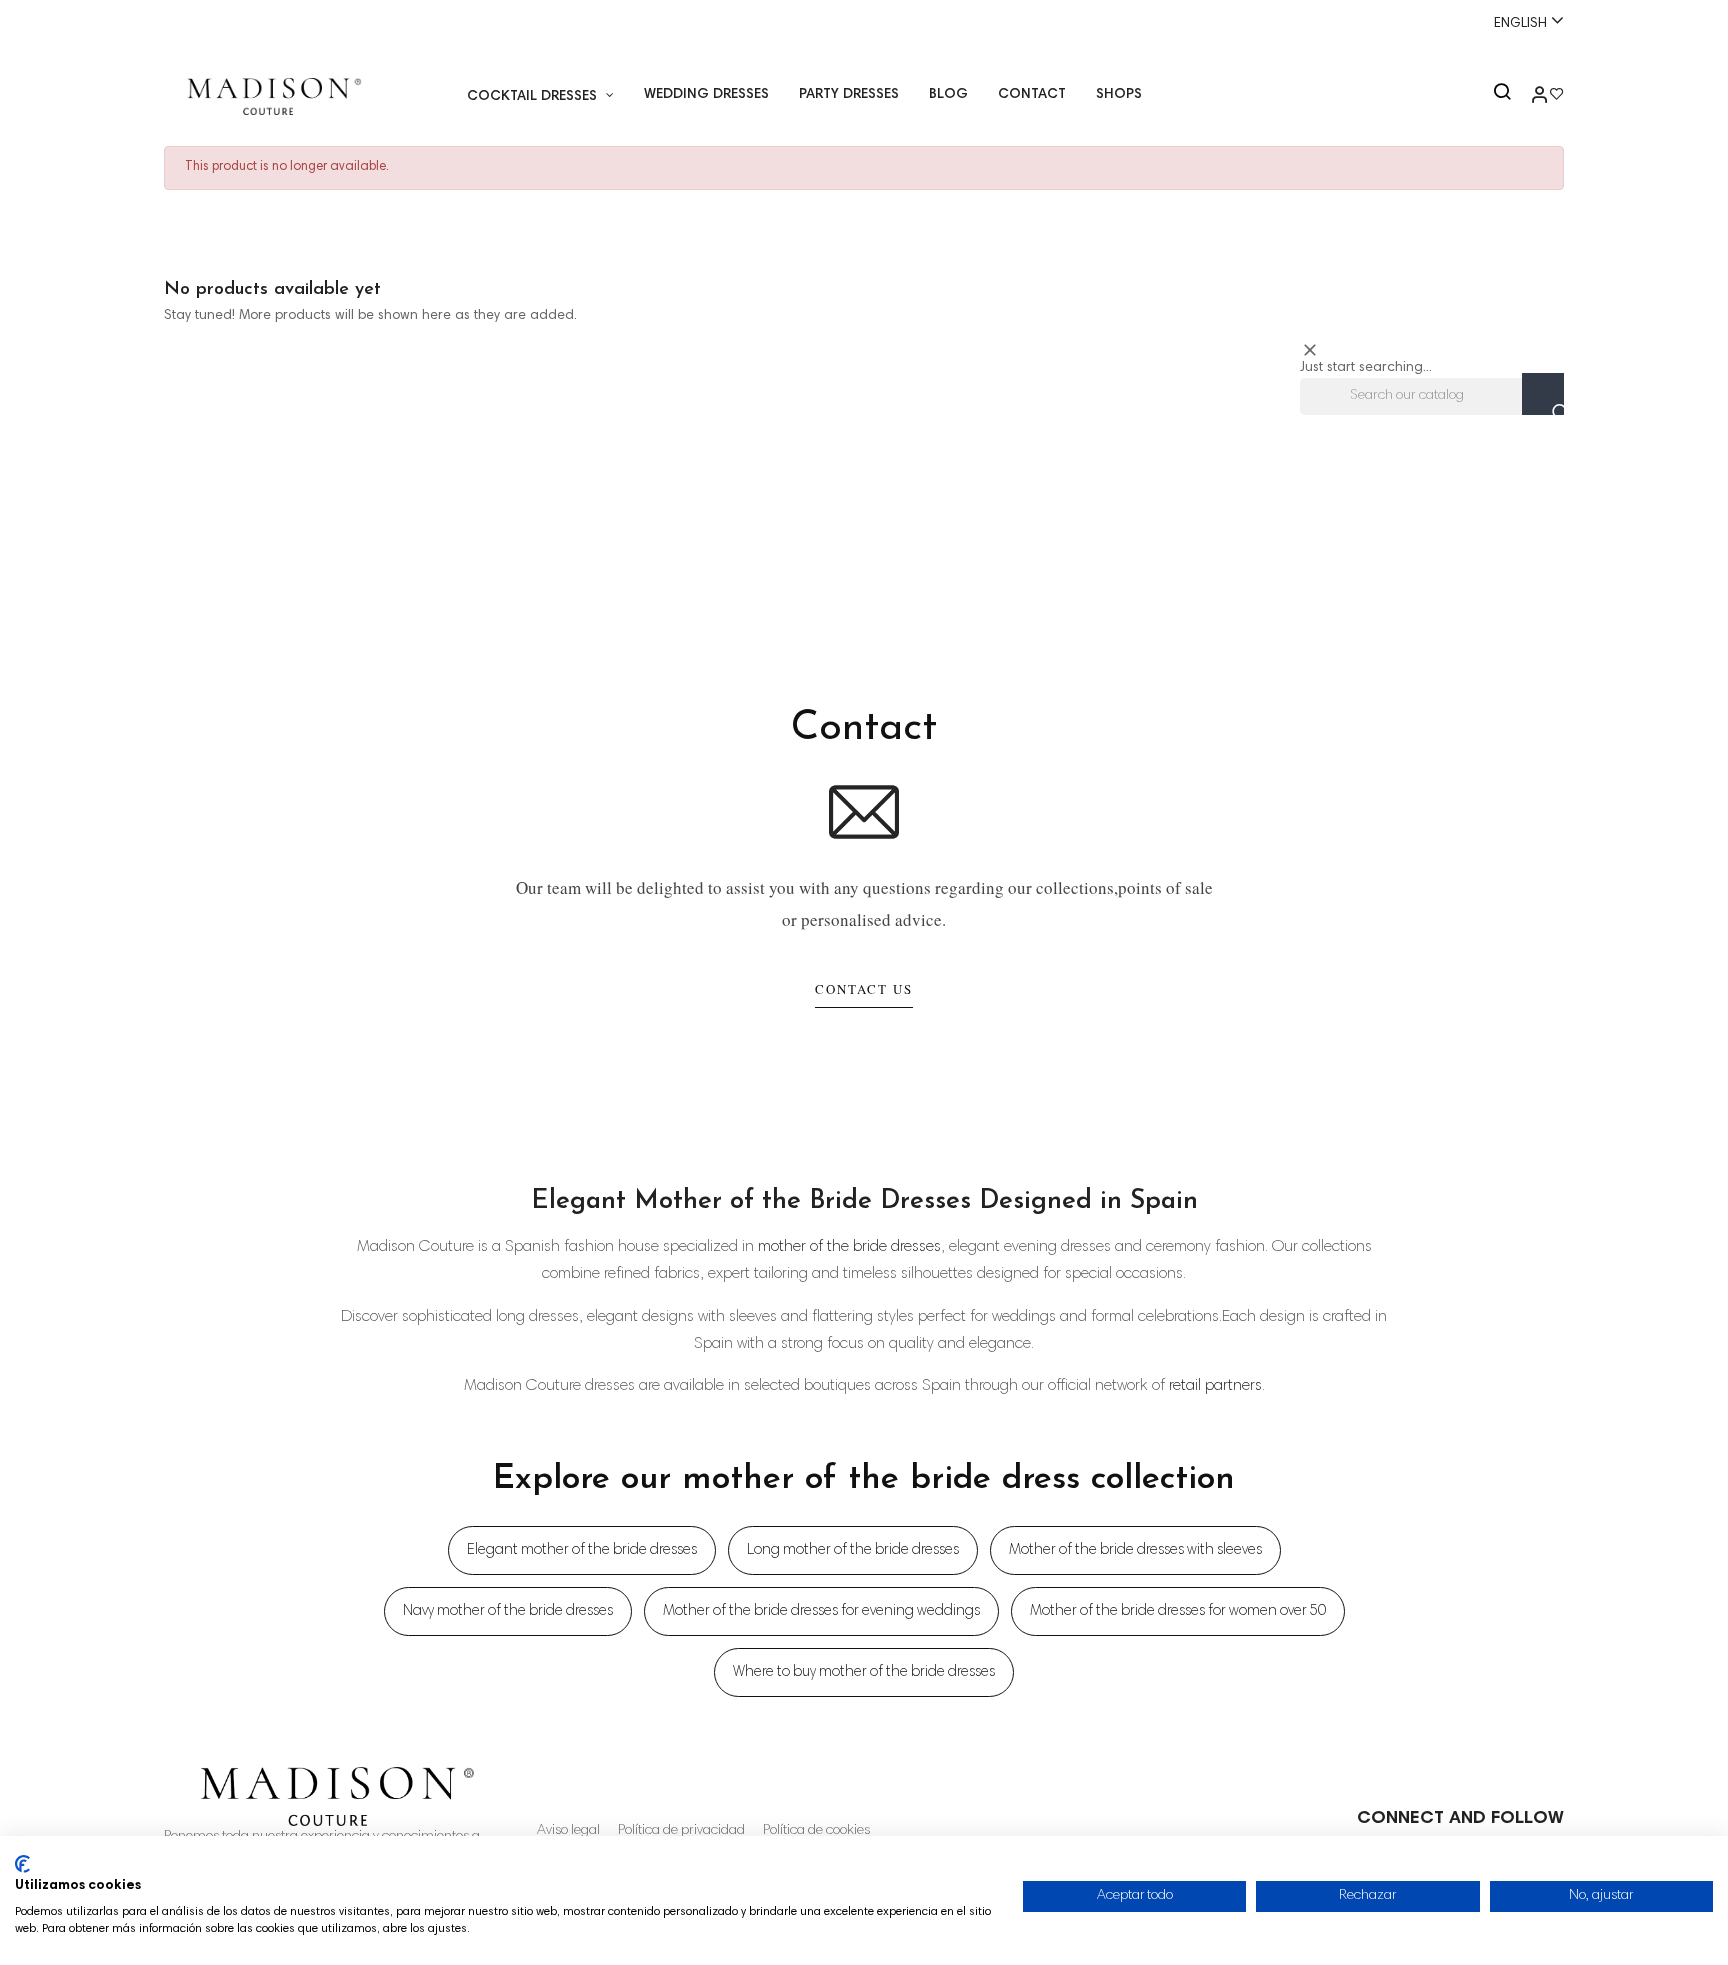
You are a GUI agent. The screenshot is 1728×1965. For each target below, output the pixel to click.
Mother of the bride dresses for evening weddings (821, 1611)
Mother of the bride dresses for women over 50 (1178, 1611)
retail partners (1215, 1386)
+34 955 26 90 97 (231, 23)
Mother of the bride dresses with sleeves (1135, 1550)
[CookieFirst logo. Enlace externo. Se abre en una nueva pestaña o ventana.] (22, 1864)
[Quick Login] (1531, 97)
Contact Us (864, 989)
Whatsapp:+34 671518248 (869, 23)
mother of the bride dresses (849, 1247)
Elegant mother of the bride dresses (582, 1550)
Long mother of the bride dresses (853, 1550)
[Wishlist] (1557, 97)
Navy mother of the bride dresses (508, 1611)
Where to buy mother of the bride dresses (864, 1672)
